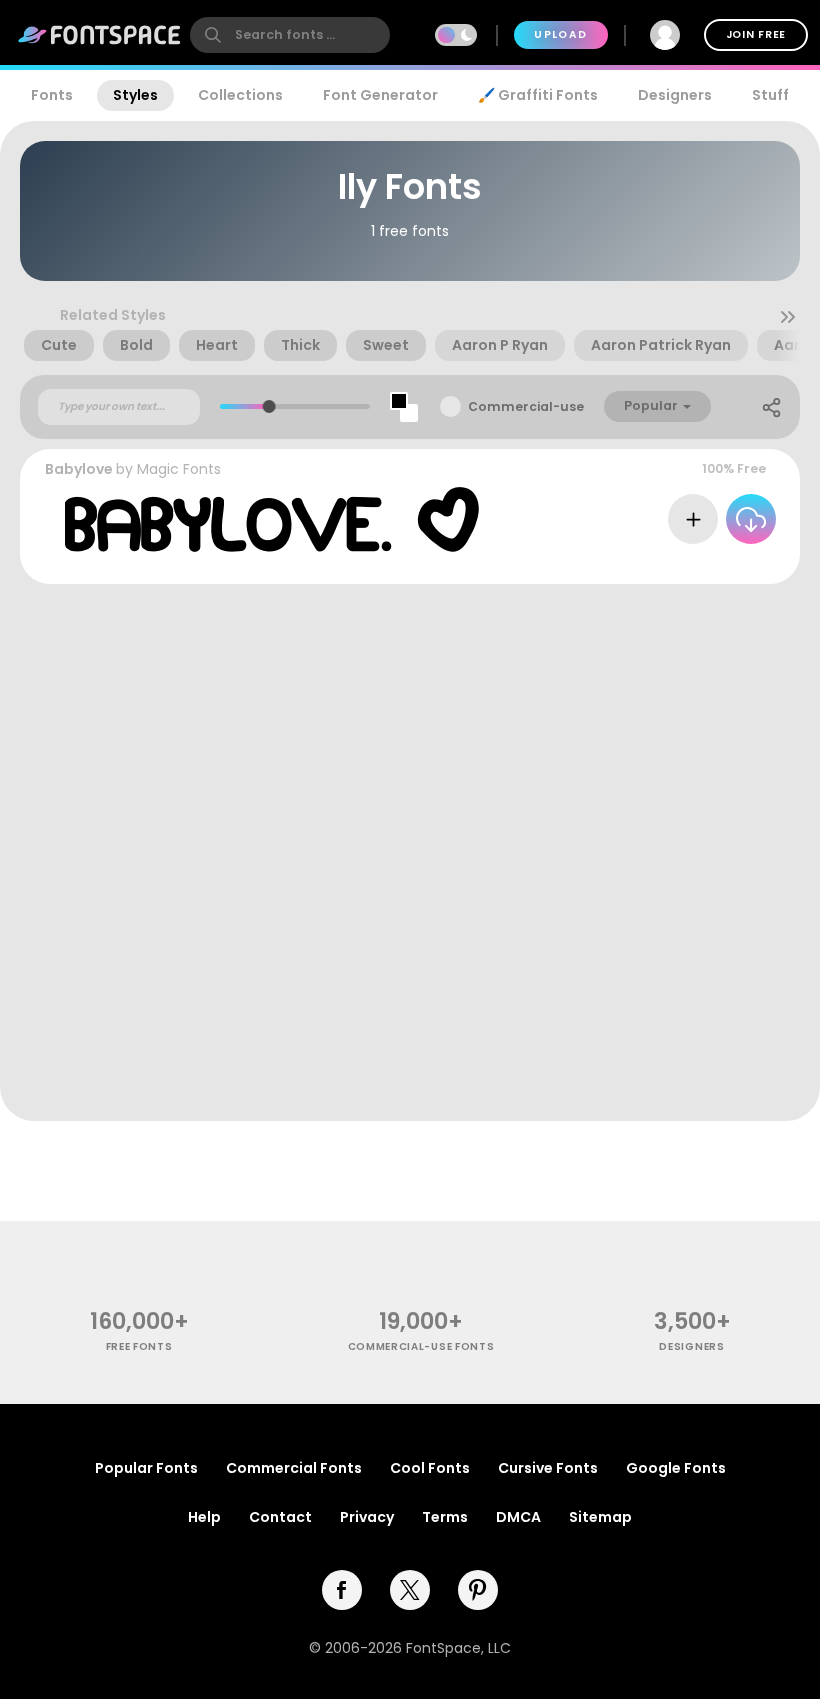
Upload (560, 34)
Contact (280, 1517)
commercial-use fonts (421, 1346)
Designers (675, 95)
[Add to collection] (693, 519)
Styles (135, 95)
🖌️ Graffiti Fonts (538, 95)
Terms (445, 1517)
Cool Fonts (430, 1468)
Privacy (367, 1517)
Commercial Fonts (294, 1468)
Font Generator (380, 95)
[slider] (269, 406)
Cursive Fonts (548, 1468)
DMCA (518, 1517)
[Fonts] (100, 35)
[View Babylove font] (272, 519)
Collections (240, 95)
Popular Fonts (146, 1468)
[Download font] (751, 519)
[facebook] (342, 1590)
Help (204, 1517)
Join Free (756, 34)
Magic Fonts (179, 469)
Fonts (52, 95)
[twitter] (410, 1590)
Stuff (770, 95)
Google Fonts (676, 1468)
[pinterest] (478, 1590)
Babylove (79, 469)
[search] (290, 35)
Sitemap (600, 1517)
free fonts (139, 1346)
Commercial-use (526, 406)
